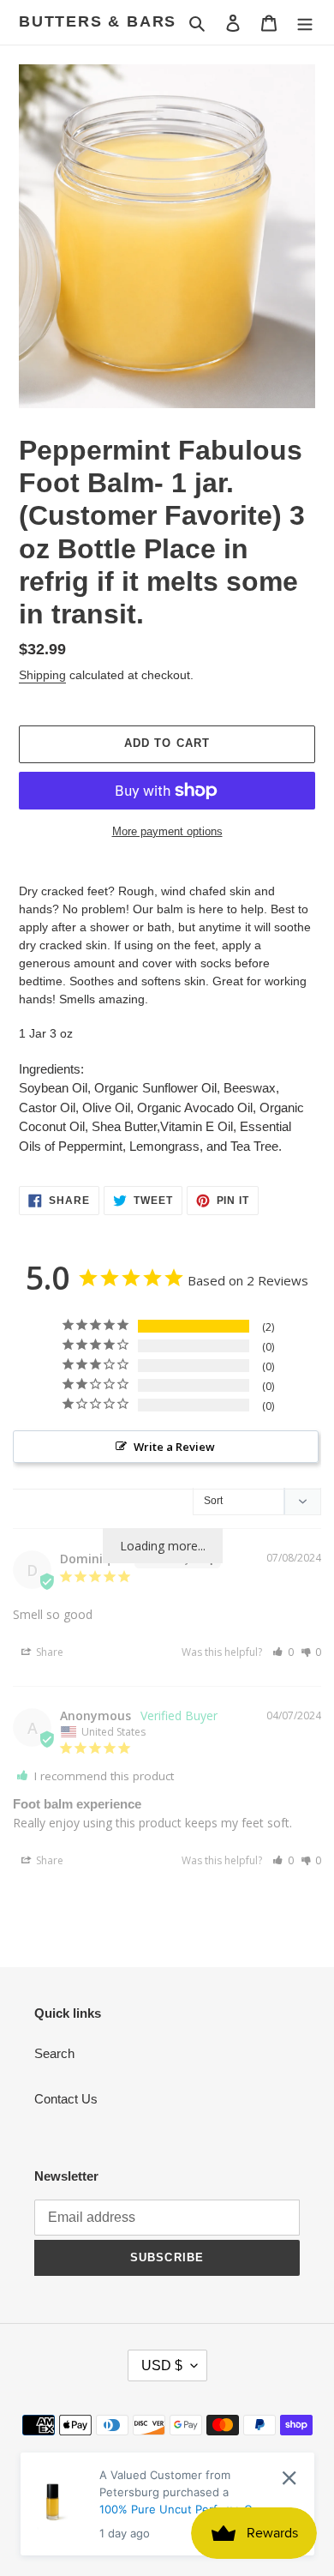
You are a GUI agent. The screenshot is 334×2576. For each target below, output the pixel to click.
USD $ (162, 2365)
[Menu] (305, 23)
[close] (289, 2478)
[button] (283, 1652)
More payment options (167, 831)
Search (54, 2053)
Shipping (42, 675)
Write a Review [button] (174, 1447)
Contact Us (66, 2099)
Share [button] (48, 1652)
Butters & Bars (98, 21)
